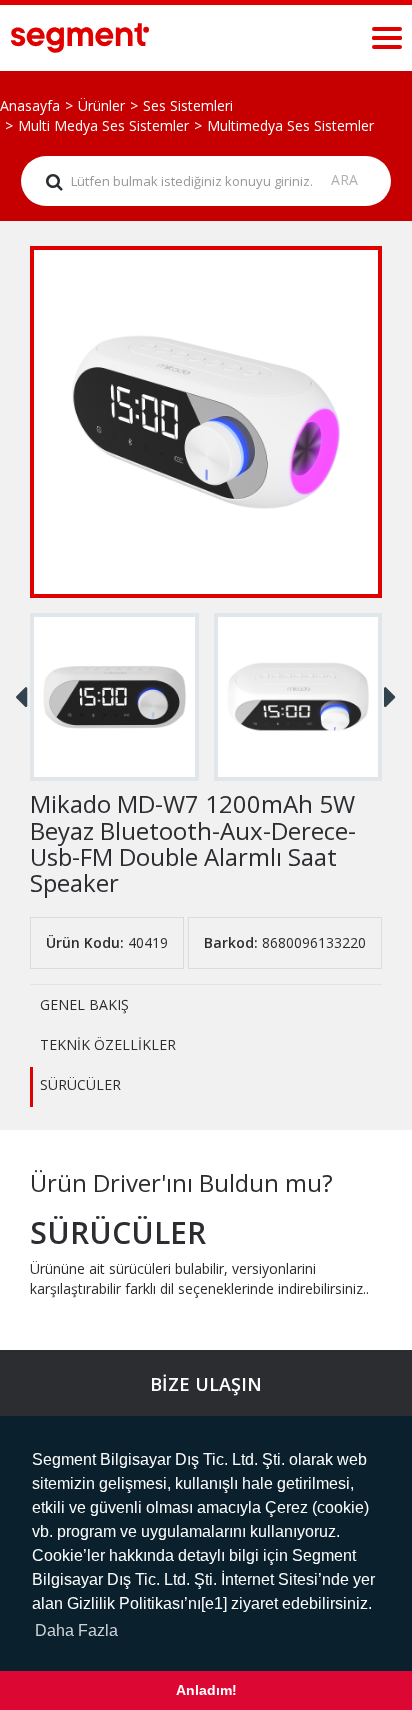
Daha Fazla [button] (76, 1630)
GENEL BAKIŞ (84, 1004)
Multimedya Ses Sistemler (290, 125)
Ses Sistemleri (188, 105)
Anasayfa (30, 105)
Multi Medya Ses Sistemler (103, 125)
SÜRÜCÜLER (80, 1084)
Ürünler (101, 105)
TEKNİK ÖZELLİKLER (108, 1044)
